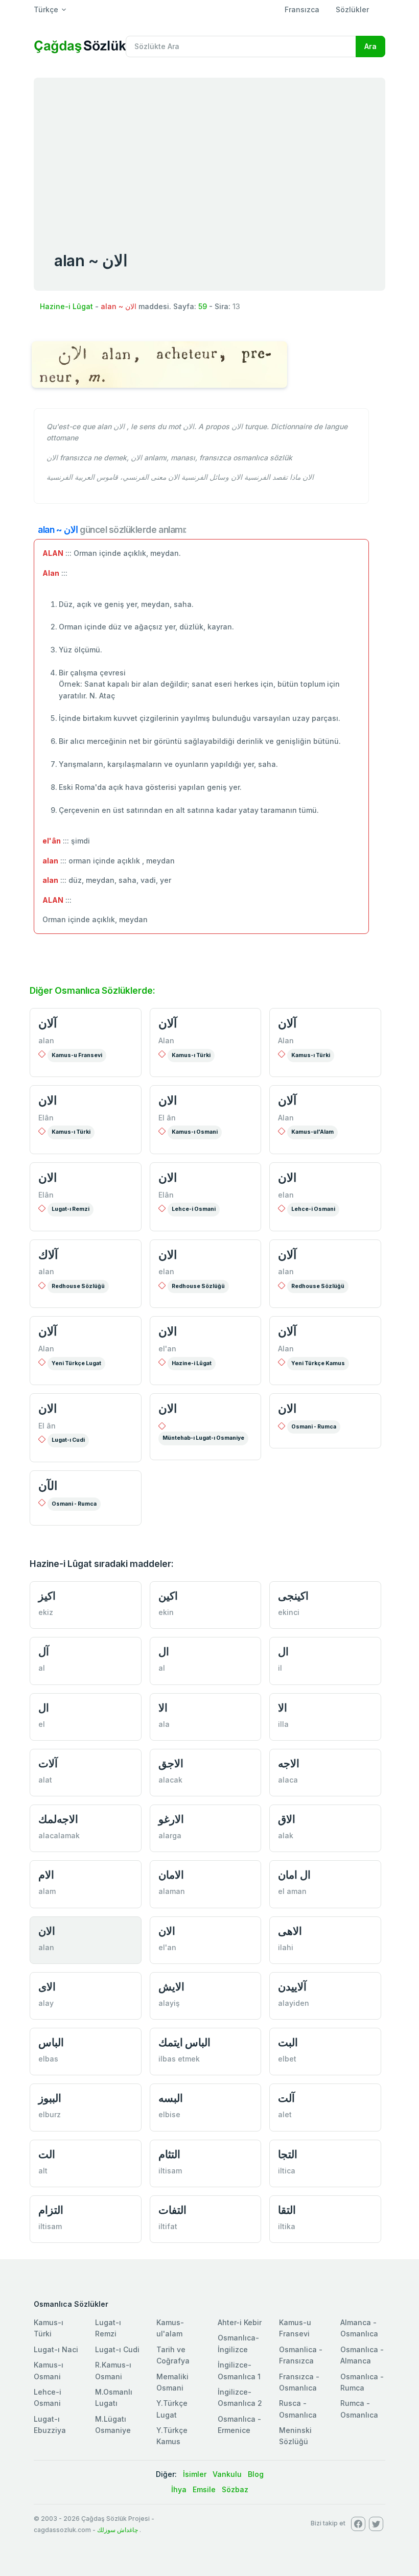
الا (163, 1708)
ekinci (289, 1612)
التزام (51, 2210)
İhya (179, 2489)
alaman (172, 1891)
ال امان (294, 1875)
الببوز (50, 2098)
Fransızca (302, 9)
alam (47, 1891)
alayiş (169, 2003)
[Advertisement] (209, 154)
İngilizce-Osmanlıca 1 (239, 2370)
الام (46, 1875)
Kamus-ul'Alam (312, 1132)
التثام (169, 2154)
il (280, 1668)
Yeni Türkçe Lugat (76, 1363)
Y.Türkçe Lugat (172, 2409)
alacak (170, 1780)
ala (164, 1724)
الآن (48, 1486)
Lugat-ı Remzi (71, 1209)
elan (286, 1195)
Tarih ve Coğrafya (173, 2355)
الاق (287, 1819)
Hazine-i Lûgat (66, 306)
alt (43, 2171)
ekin (166, 1612)
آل (44, 1652)
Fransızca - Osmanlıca (299, 2382)
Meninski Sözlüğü (295, 2436)
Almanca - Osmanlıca (359, 2328)
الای (47, 1987)
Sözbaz (235, 2489)
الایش (171, 1987)
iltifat (168, 2226)
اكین (168, 1596)
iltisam (170, 2171)
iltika (287, 2226)
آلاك (48, 1255)
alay (46, 2003)
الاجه (289, 1763)
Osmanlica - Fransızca (301, 2355)
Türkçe (46, 9)
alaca (288, 1780)
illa (283, 1724)
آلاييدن (292, 1987)
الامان (171, 1875)
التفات (172, 2210)
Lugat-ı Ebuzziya (50, 2425)
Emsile (204, 2489)
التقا (287, 2210)
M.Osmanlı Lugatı (114, 2397)
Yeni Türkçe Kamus (318, 1363)
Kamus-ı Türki (191, 1055)
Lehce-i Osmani (194, 1209)
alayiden (294, 2003)
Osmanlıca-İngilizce (238, 2343)
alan (46, 1040)
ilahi (286, 1947)
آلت (286, 2098)
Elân (46, 1118)
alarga (170, 1835)
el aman (292, 1891)
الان (48, 1100)
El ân (167, 1118)
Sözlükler (352, 9)
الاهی (290, 1931)
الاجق (171, 1763)
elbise (169, 2114)
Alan (166, 1040)
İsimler (195, 2474)
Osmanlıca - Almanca (362, 2355)
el (42, 1724)
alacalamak (59, 1835)
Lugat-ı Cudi (68, 1440)
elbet (287, 2059)
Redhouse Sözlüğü (78, 1286)
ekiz (46, 1612)
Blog (256, 2474)
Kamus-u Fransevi (77, 1055)
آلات (48, 1763)
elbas (48, 2059)
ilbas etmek (179, 2059)
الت (47, 2154)
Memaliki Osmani (172, 2382)
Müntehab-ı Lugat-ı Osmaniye (203, 1438)
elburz (50, 2114)
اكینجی (293, 1596)
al (42, 1668)
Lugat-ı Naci (56, 2349)
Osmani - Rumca (314, 1427)
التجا (288, 2154)
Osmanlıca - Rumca (362, 2382)
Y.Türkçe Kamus (172, 2436)
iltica (287, 2171)
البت (288, 2042)
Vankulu (227, 2474)
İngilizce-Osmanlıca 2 (240, 2397)
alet (285, 2114)
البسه (171, 2098)
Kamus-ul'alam (170, 2328)
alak (286, 1835)
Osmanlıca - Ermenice (239, 2425)
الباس (51, 2042)
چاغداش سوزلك (118, 2530)
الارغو (171, 1819)
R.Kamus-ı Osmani (113, 2370)
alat (45, 1780)
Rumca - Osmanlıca (359, 2409)
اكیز (47, 1596)
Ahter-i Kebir (240, 2322)
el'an (167, 1349)
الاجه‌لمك (58, 1819)
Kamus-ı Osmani (195, 1132)
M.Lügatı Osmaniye (113, 2425)
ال (164, 1652)
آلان (48, 1023)
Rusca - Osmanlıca (298, 2409)
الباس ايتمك (185, 2042)
